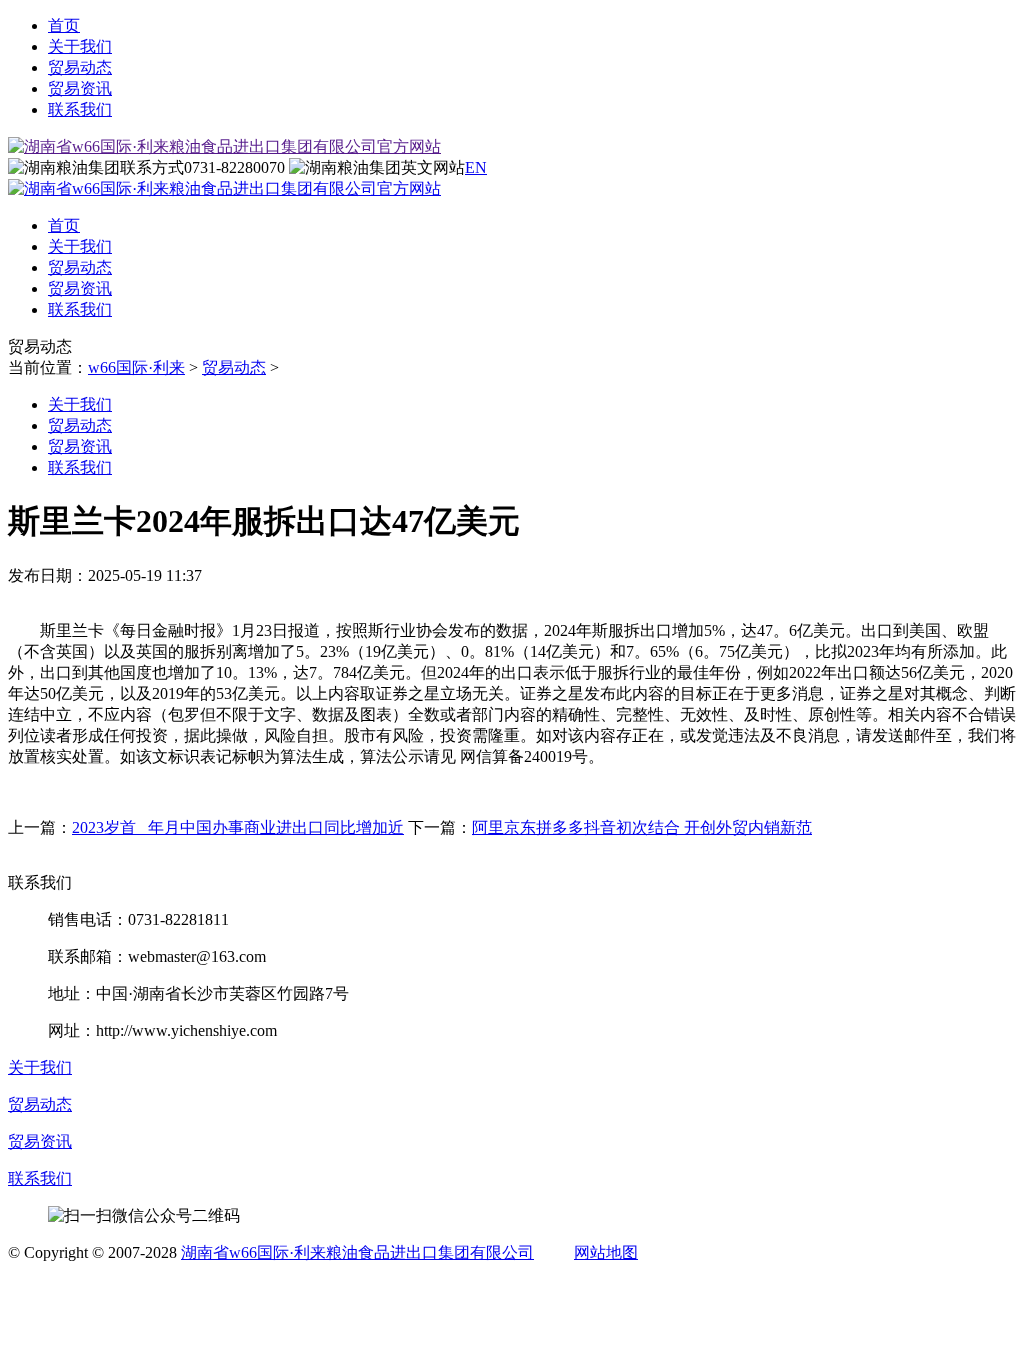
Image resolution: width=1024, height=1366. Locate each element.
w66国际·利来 (136, 367)
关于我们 (80, 46)
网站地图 (606, 1252)
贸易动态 (80, 67)
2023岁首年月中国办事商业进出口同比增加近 (238, 827)
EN (476, 167)
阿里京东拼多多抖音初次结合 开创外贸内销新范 (642, 827)
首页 (64, 25)
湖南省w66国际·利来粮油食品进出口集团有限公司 (357, 1252)
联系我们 (80, 109)
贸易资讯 (80, 88)
